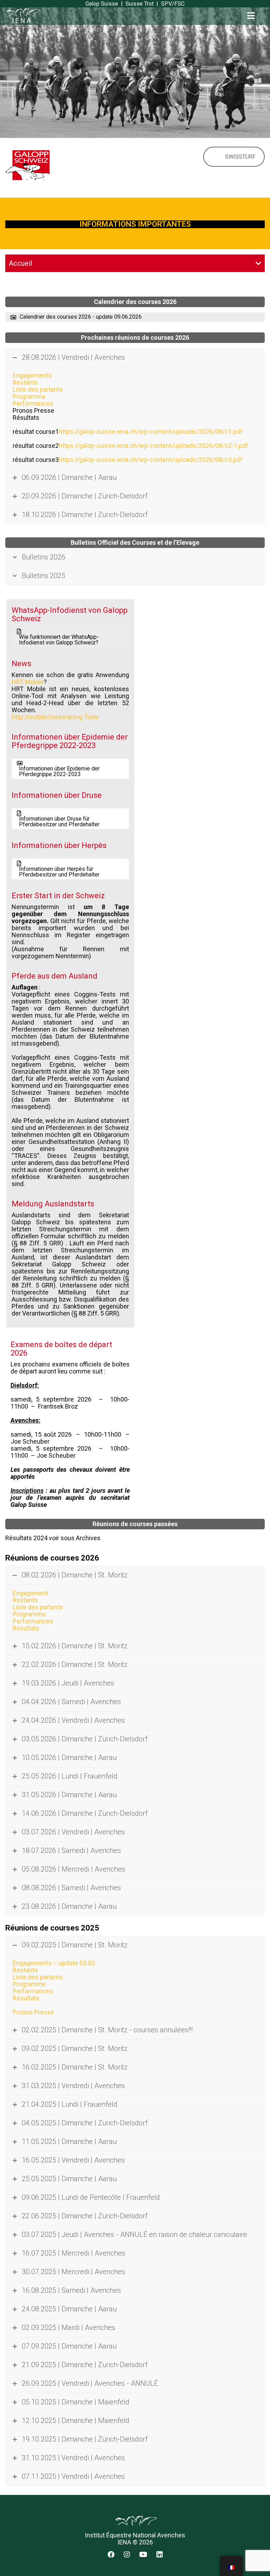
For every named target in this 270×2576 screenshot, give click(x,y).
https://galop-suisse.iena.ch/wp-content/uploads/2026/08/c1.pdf (151, 432)
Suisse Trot (140, 4)
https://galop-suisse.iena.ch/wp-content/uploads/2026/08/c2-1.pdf (153, 446)
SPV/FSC (173, 4)
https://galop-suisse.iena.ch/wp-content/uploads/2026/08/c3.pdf (151, 460)
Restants (25, 382)
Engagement (30, 1593)
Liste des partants (38, 389)
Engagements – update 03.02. (54, 1963)
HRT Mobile (28, 682)
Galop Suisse (102, 4)
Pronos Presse (33, 2012)
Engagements (32, 375)
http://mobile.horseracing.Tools (55, 717)
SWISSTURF (240, 157)
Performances (33, 403)
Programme (29, 396)
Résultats (26, 1628)
